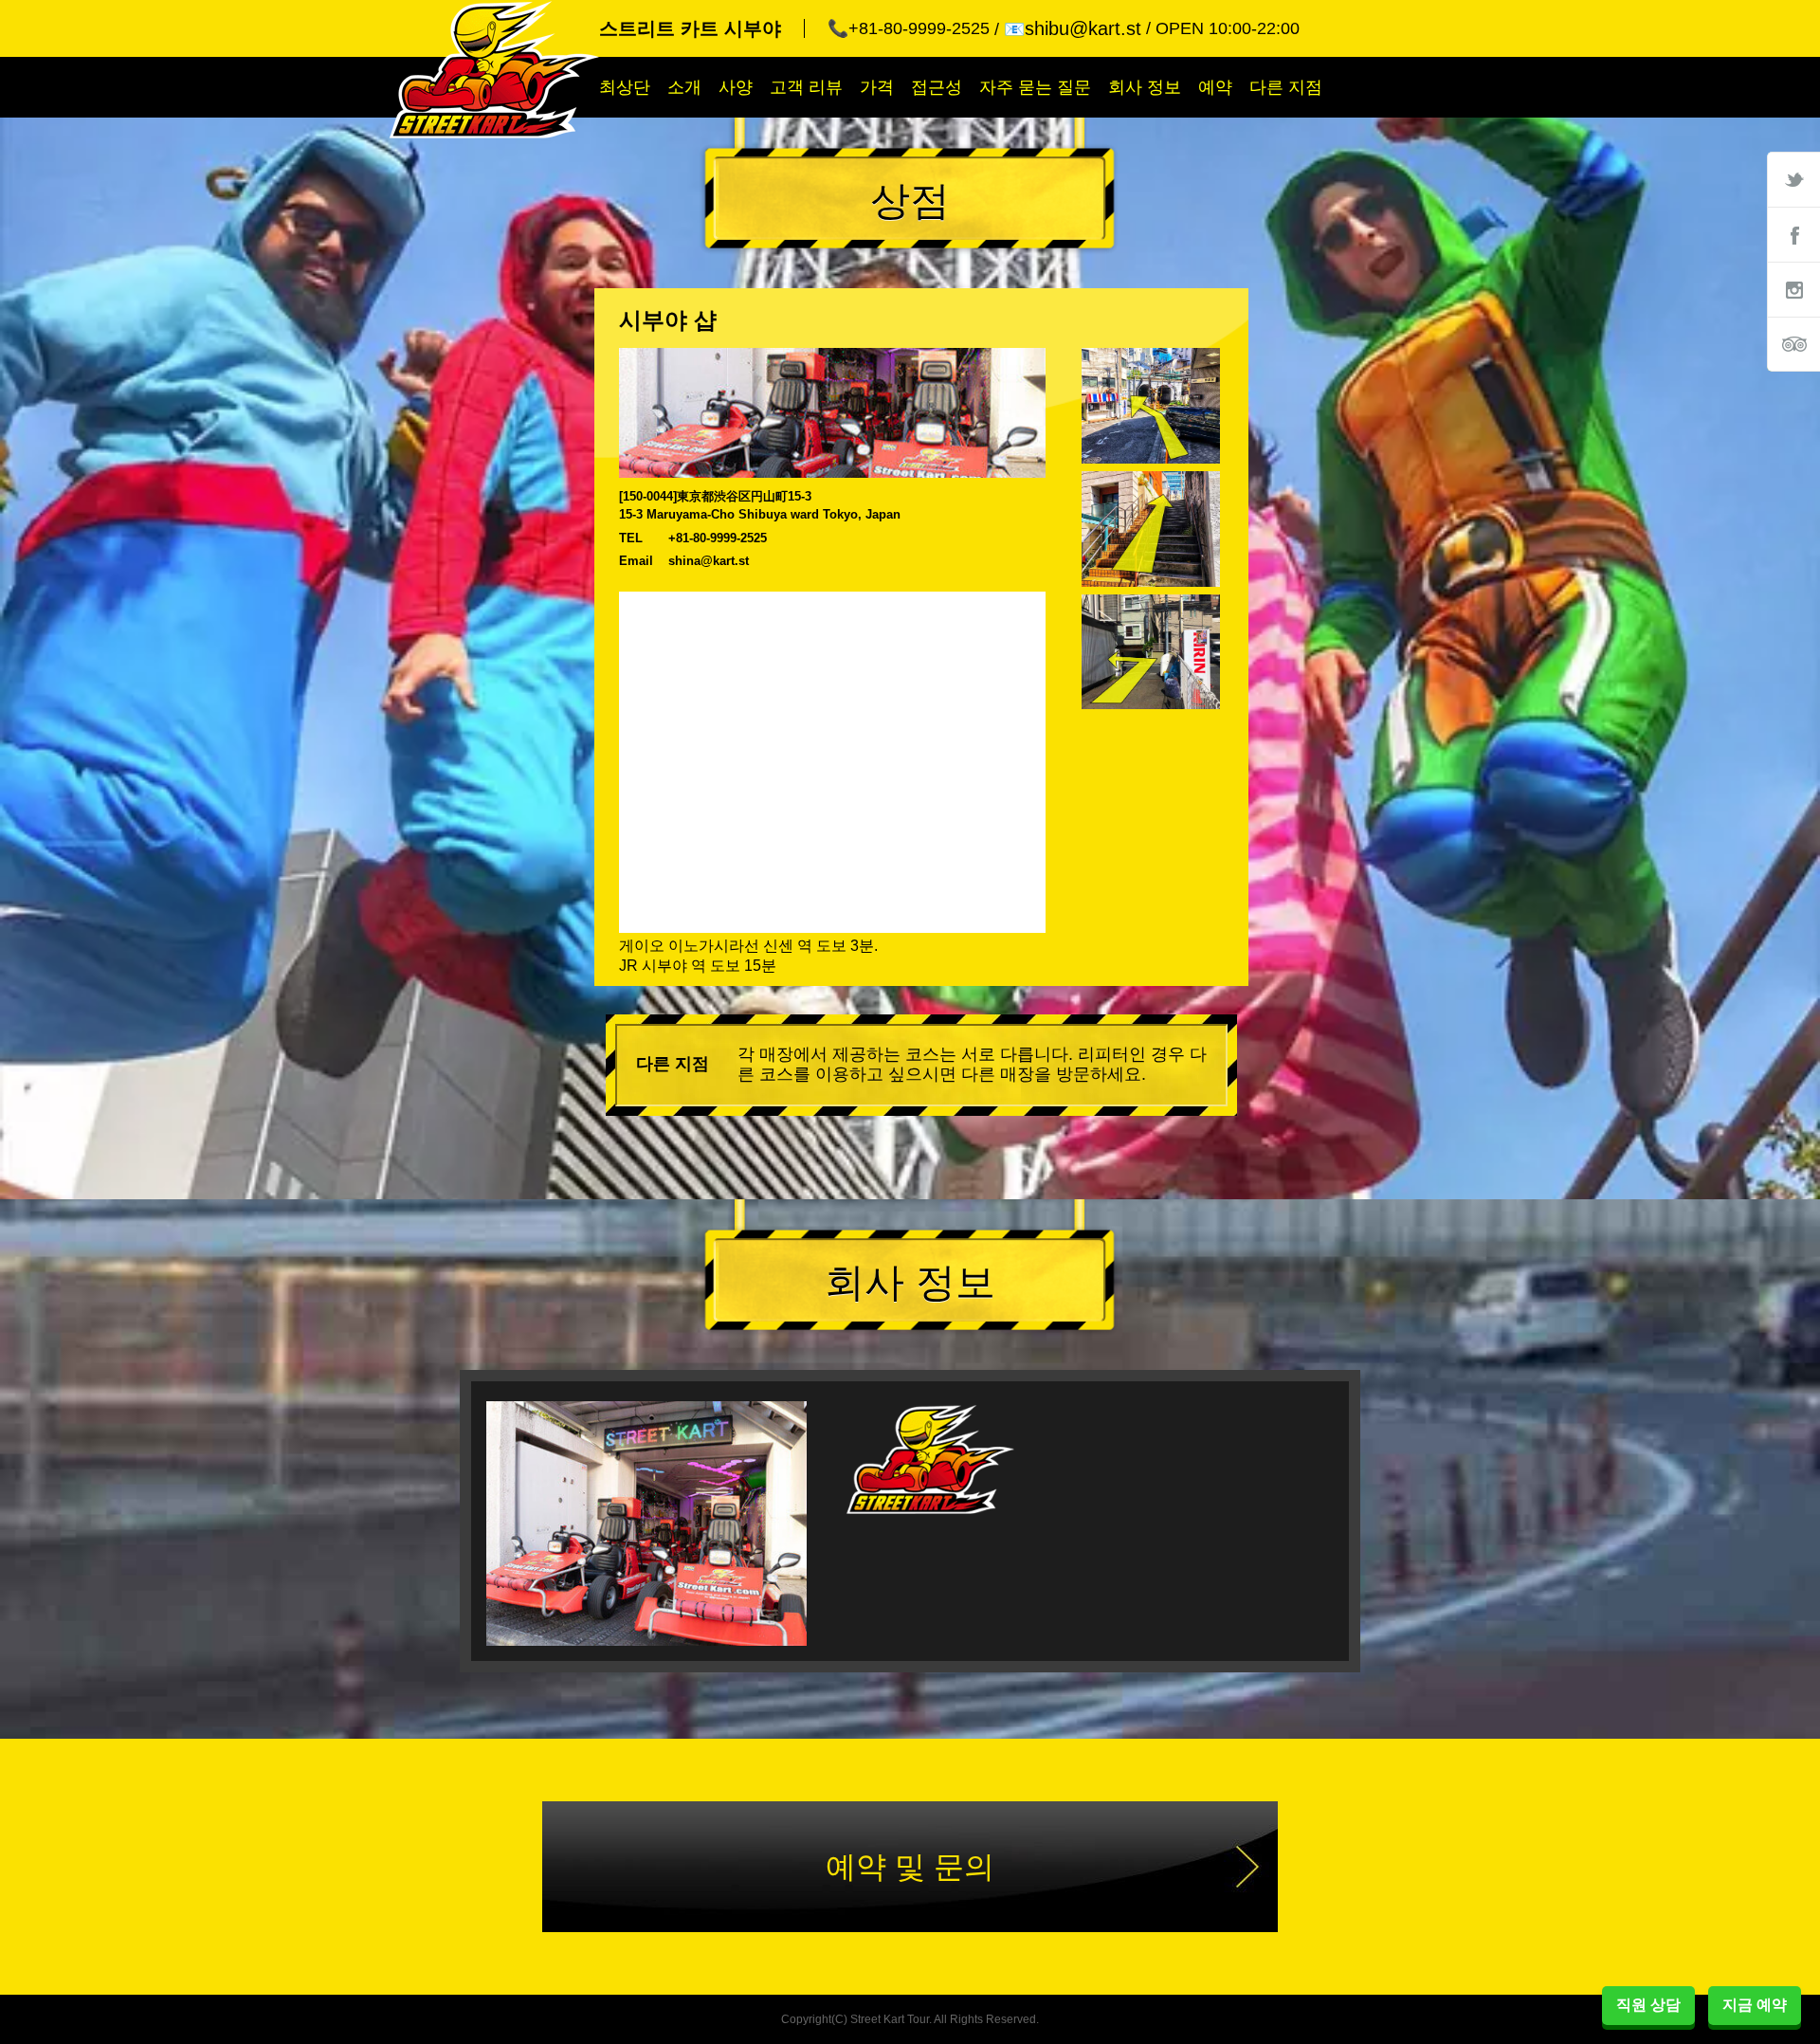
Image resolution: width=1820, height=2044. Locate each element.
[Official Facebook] (1793, 234)
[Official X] (1793, 179)
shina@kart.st (709, 561)
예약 (1215, 87)
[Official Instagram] (1793, 289)
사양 (736, 87)
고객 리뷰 (806, 87)
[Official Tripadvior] (1793, 344)
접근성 (937, 87)
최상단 (625, 87)
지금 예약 (1755, 2005)
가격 (877, 87)
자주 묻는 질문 (1035, 87)
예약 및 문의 (910, 1867)
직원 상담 (1648, 2005)
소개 (684, 87)
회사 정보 (1145, 87)
